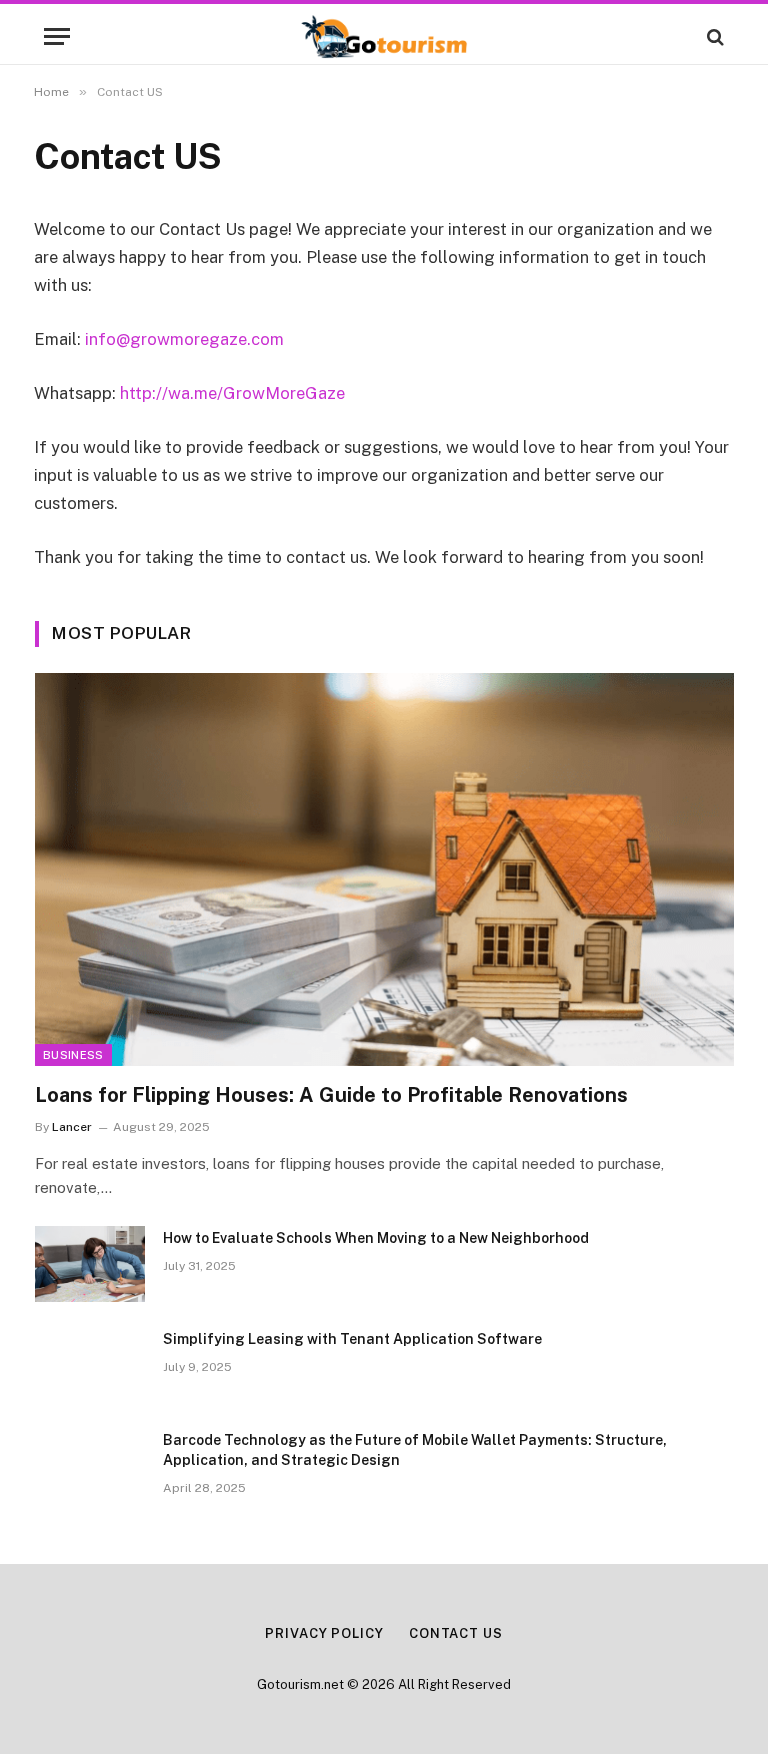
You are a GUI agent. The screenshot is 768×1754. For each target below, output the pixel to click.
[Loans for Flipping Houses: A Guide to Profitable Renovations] (384, 869)
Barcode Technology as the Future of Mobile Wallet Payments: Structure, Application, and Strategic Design (415, 1450)
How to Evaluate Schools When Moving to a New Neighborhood (376, 1238)
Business (73, 1055)
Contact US (456, 1633)
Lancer (72, 1127)
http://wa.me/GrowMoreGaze (232, 393)
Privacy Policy (324, 1633)
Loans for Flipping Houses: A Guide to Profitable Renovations (331, 1095)
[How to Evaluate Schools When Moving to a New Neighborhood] (90, 1264)
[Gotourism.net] (384, 36)
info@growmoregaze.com (184, 339)
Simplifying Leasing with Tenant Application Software (352, 1339)
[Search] (713, 36)
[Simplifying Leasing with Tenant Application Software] (90, 1365)
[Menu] (57, 36)
